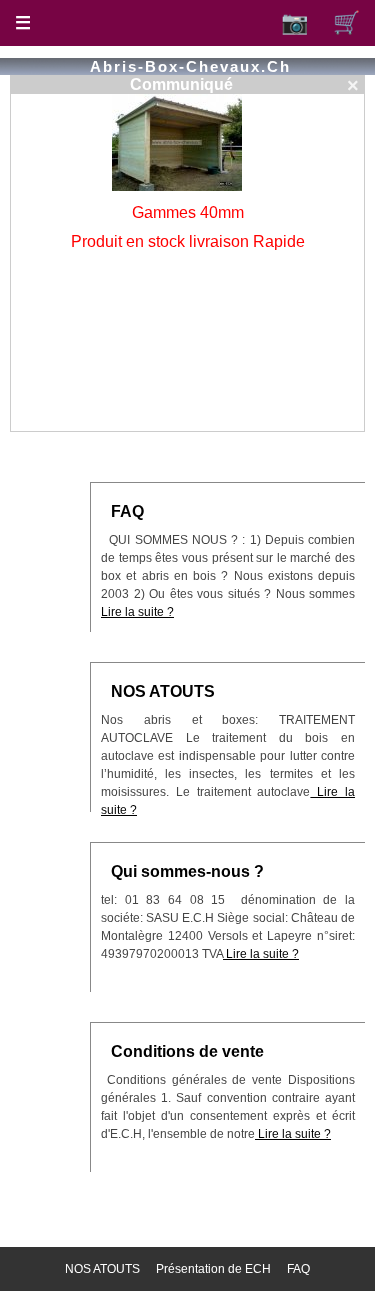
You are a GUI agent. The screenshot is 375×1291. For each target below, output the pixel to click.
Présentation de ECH (213, 1269)
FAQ (127, 511)
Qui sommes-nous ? (187, 871)
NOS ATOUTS (163, 691)
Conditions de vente (187, 1051)
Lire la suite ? (137, 612)
